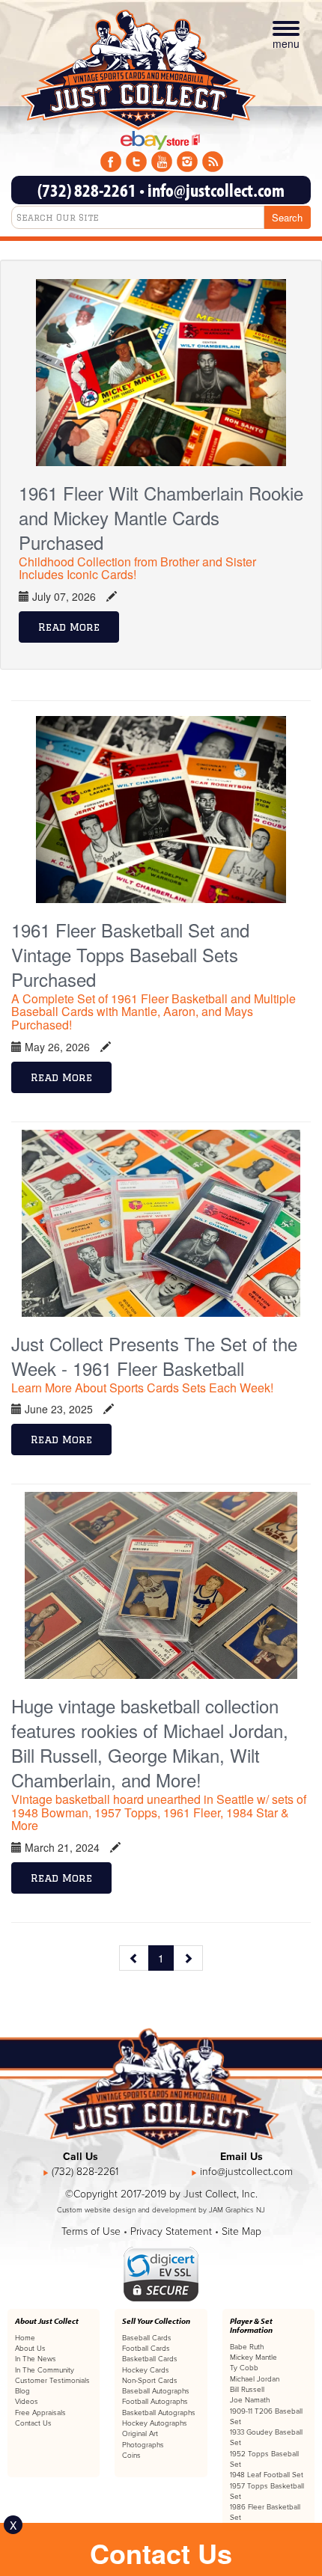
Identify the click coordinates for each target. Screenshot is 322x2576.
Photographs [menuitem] (143, 2445)
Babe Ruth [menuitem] (247, 2347)
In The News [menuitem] (36, 2359)
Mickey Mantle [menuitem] (253, 2358)
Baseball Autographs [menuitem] (156, 2391)
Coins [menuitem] (131, 2456)
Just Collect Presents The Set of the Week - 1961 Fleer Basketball (154, 1356)
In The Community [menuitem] (45, 2370)
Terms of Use (91, 2231)
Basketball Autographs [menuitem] (159, 2413)
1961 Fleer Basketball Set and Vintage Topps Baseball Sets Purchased (130, 954)
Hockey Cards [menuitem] (146, 2370)
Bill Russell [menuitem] (247, 2390)
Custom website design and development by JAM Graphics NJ (161, 2210)
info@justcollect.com (216, 190)
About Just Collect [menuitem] (47, 2321)
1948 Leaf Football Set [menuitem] (267, 2475)
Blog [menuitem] (22, 2391)
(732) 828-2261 (87, 190)
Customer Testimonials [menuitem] (52, 2381)
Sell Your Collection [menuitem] (156, 2321)
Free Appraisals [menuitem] (40, 2413)
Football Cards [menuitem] (146, 2349)
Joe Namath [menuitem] (250, 2400)
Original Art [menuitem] (140, 2434)
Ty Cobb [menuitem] (244, 2368)
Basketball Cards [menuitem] (150, 2359)
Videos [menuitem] (27, 2402)
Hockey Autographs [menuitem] (155, 2423)
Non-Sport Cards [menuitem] (150, 2381)
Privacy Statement (171, 2231)
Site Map (241, 2231)
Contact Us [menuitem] (33, 2423)
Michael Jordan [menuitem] (255, 2379)
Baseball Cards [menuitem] (147, 2338)
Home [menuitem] (25, 2338)
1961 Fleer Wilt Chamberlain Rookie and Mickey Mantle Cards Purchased (161, 517)
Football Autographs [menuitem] (155, 2402)
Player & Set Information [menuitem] (251, 2325)
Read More (69, 627)
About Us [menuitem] (30, 2349)
